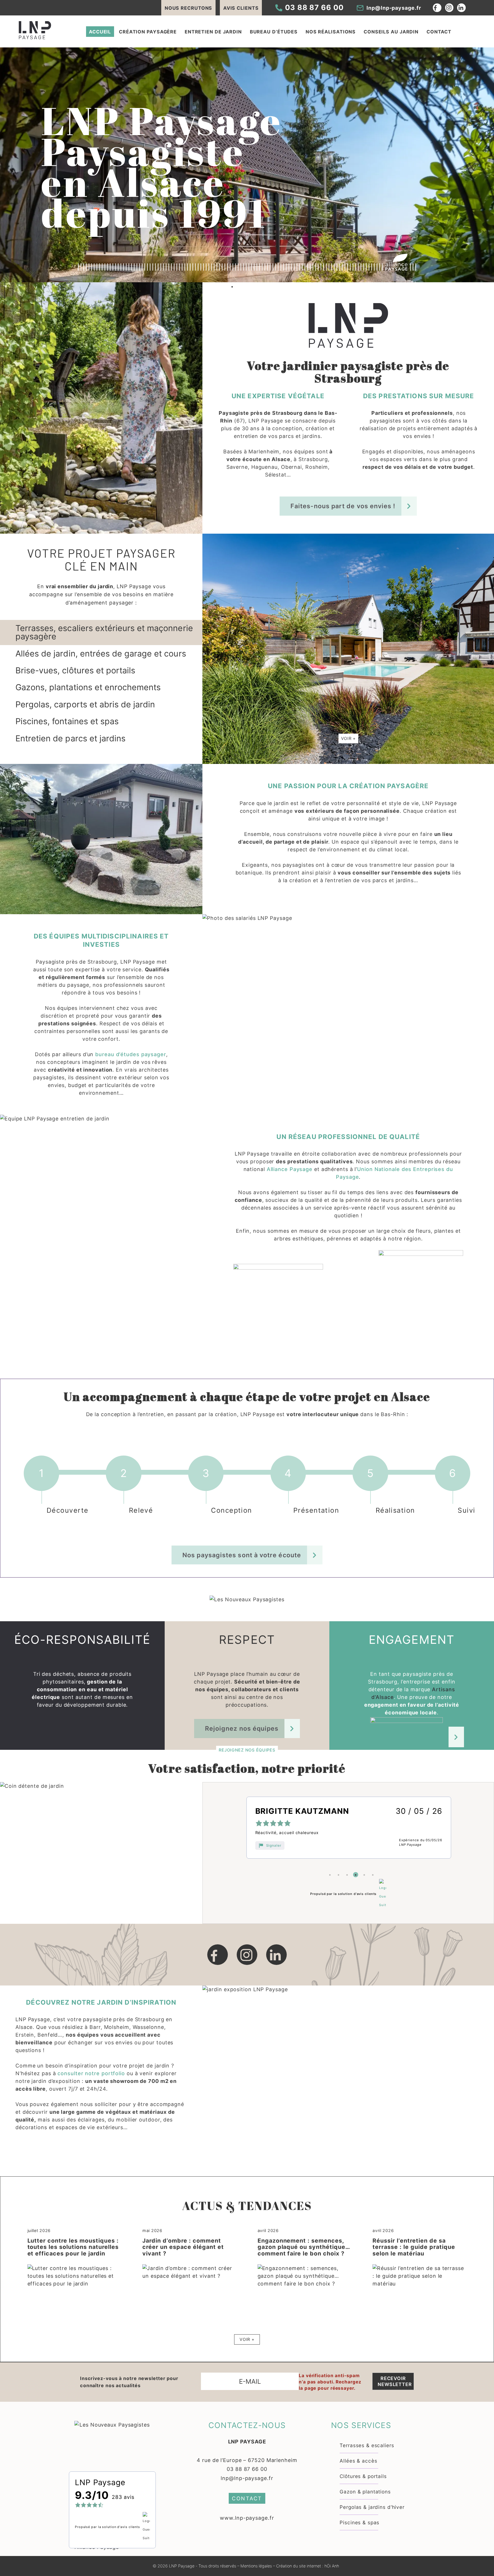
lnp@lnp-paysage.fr (247, 2478)
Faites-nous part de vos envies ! (343, 506)
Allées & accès (358, 2461)
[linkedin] (276, 1955)
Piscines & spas (359, 2522)
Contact (439, 32)
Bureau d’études (274, 32)
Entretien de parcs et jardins (70, 738)
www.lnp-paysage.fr (247, 2518)
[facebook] (218, 1955)
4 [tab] (356, 1875)
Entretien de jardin (213, 32)
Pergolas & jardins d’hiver (372, 2507)
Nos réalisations (331, 32)
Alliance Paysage (289, 1169)
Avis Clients (241, 8)
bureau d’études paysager (131, 1054)
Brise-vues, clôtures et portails (75, 670)
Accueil (100, 32)
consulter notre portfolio (91, 2073)
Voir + (348, 738)
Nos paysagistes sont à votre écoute (242, 1555)
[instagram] (247, 1955)
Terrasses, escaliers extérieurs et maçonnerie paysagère (104, 632)
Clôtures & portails (363, 2476)
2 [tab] (338, 1875)
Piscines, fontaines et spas (67, 721)
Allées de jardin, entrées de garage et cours (101, 653)
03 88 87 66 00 (247, 2469)
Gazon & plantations (365, 2492)
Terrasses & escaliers (367, 2445)
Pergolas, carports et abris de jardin (85, 704)
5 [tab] (364, 1875)
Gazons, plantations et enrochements (88, 687)
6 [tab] (373, 1875)
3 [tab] (347, 1875)
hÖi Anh (332, 2566)
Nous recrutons (189, 8)
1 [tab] (232, 287)
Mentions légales (256, 2566)
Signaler (274, 1845)
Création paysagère (148, 32)
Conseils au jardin (391, 32)
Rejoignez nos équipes (242, 1728)
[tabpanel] (247, 165)
